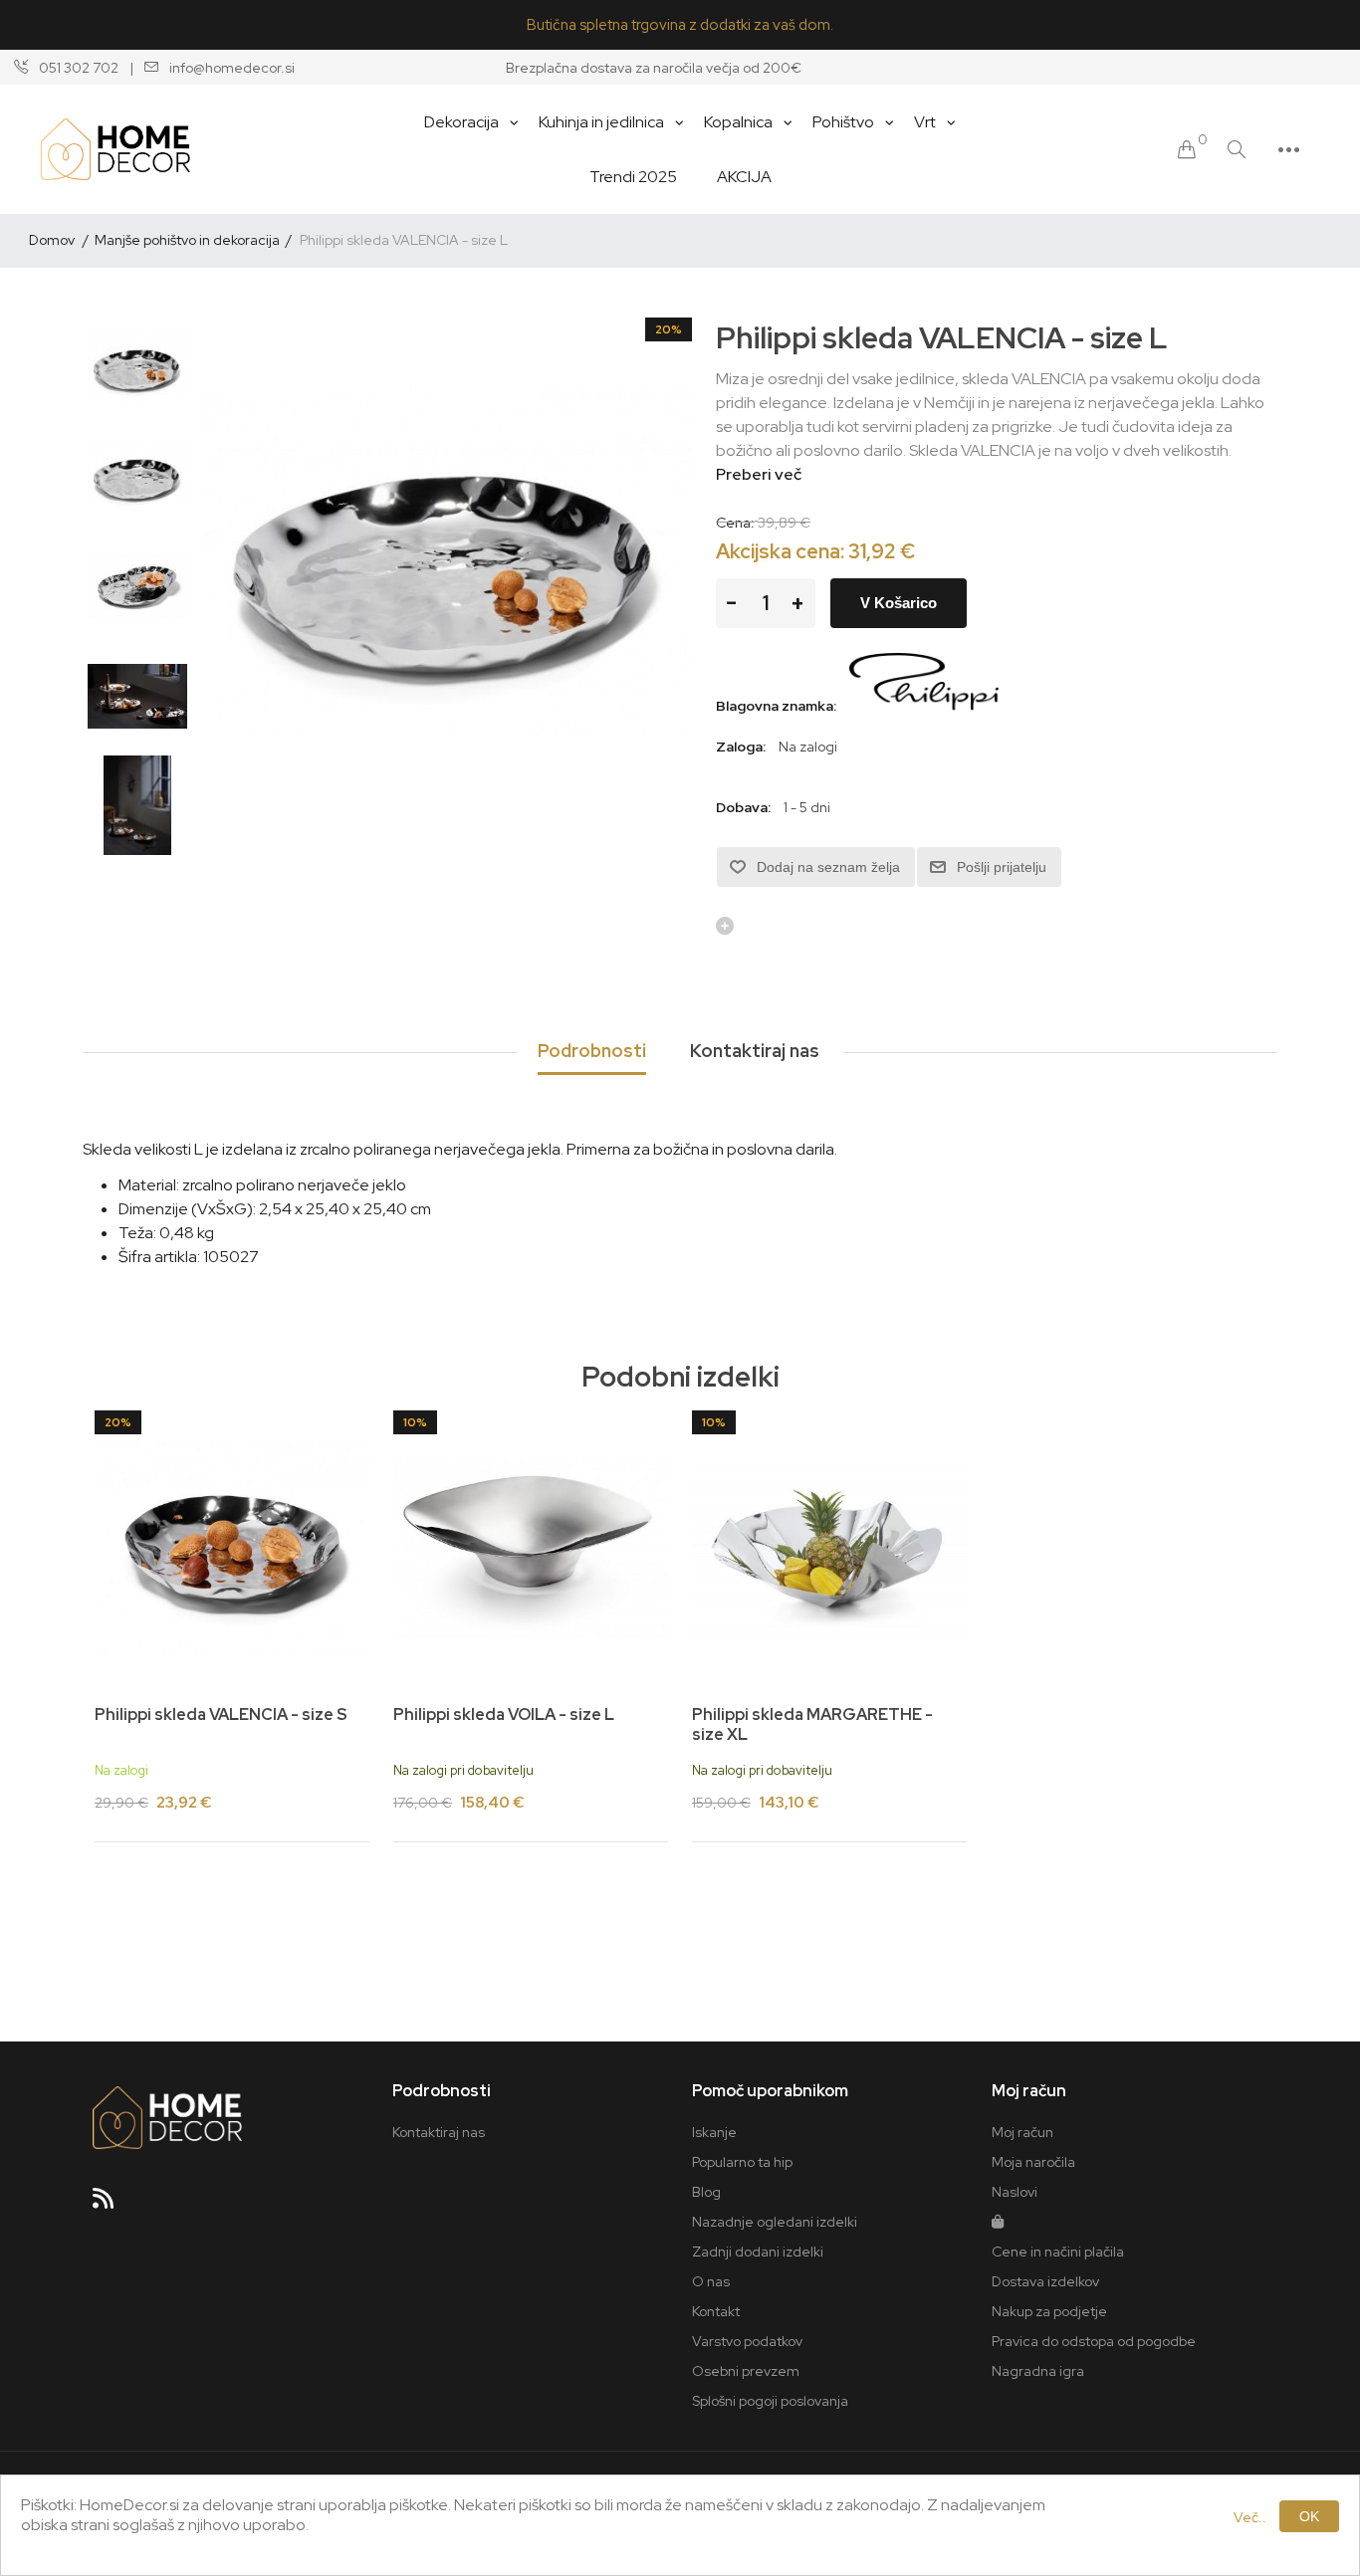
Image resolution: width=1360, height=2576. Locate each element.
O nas (711, 2281)
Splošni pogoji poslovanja (770, 2401)
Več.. (1250, 2517)
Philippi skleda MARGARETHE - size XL (812, 1724)
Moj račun (1022, 2132)
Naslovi (1015, 2192)
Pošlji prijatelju (1002, 867)
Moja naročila (1033, 2162)
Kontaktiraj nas (439, 2132)
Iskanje (714, 2132)
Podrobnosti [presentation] (592, 1051)
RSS (112, 2205)
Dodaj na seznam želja (828, 867)
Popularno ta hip (742, 2162)
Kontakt (716, 2311)
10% (415, 1422)
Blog (706, 2192)
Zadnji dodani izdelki (758, 2252)
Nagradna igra (1038, 2371)
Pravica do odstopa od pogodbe (1094, 2341)
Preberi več (759, 474)
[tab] (592, 1052)
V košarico (899, 603)
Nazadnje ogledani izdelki (775, 2222)
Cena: (735, 523)
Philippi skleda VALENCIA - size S (221, 1715)
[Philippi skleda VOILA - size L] (531, 1548)
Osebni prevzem (746, 2371)
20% (669, 329)
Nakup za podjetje (1049, 2311)
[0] (1187, 150)
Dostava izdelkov (1045, 2281)
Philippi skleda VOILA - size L (504, 1715)
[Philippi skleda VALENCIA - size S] (232, 1548)
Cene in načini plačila (1058, 2252)
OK (1309, 2516)
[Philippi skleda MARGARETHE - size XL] (829, 1548)
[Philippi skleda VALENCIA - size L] (137, 367)
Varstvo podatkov (747, 2341)
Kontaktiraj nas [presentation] (755, 1051)
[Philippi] (924, 706)
